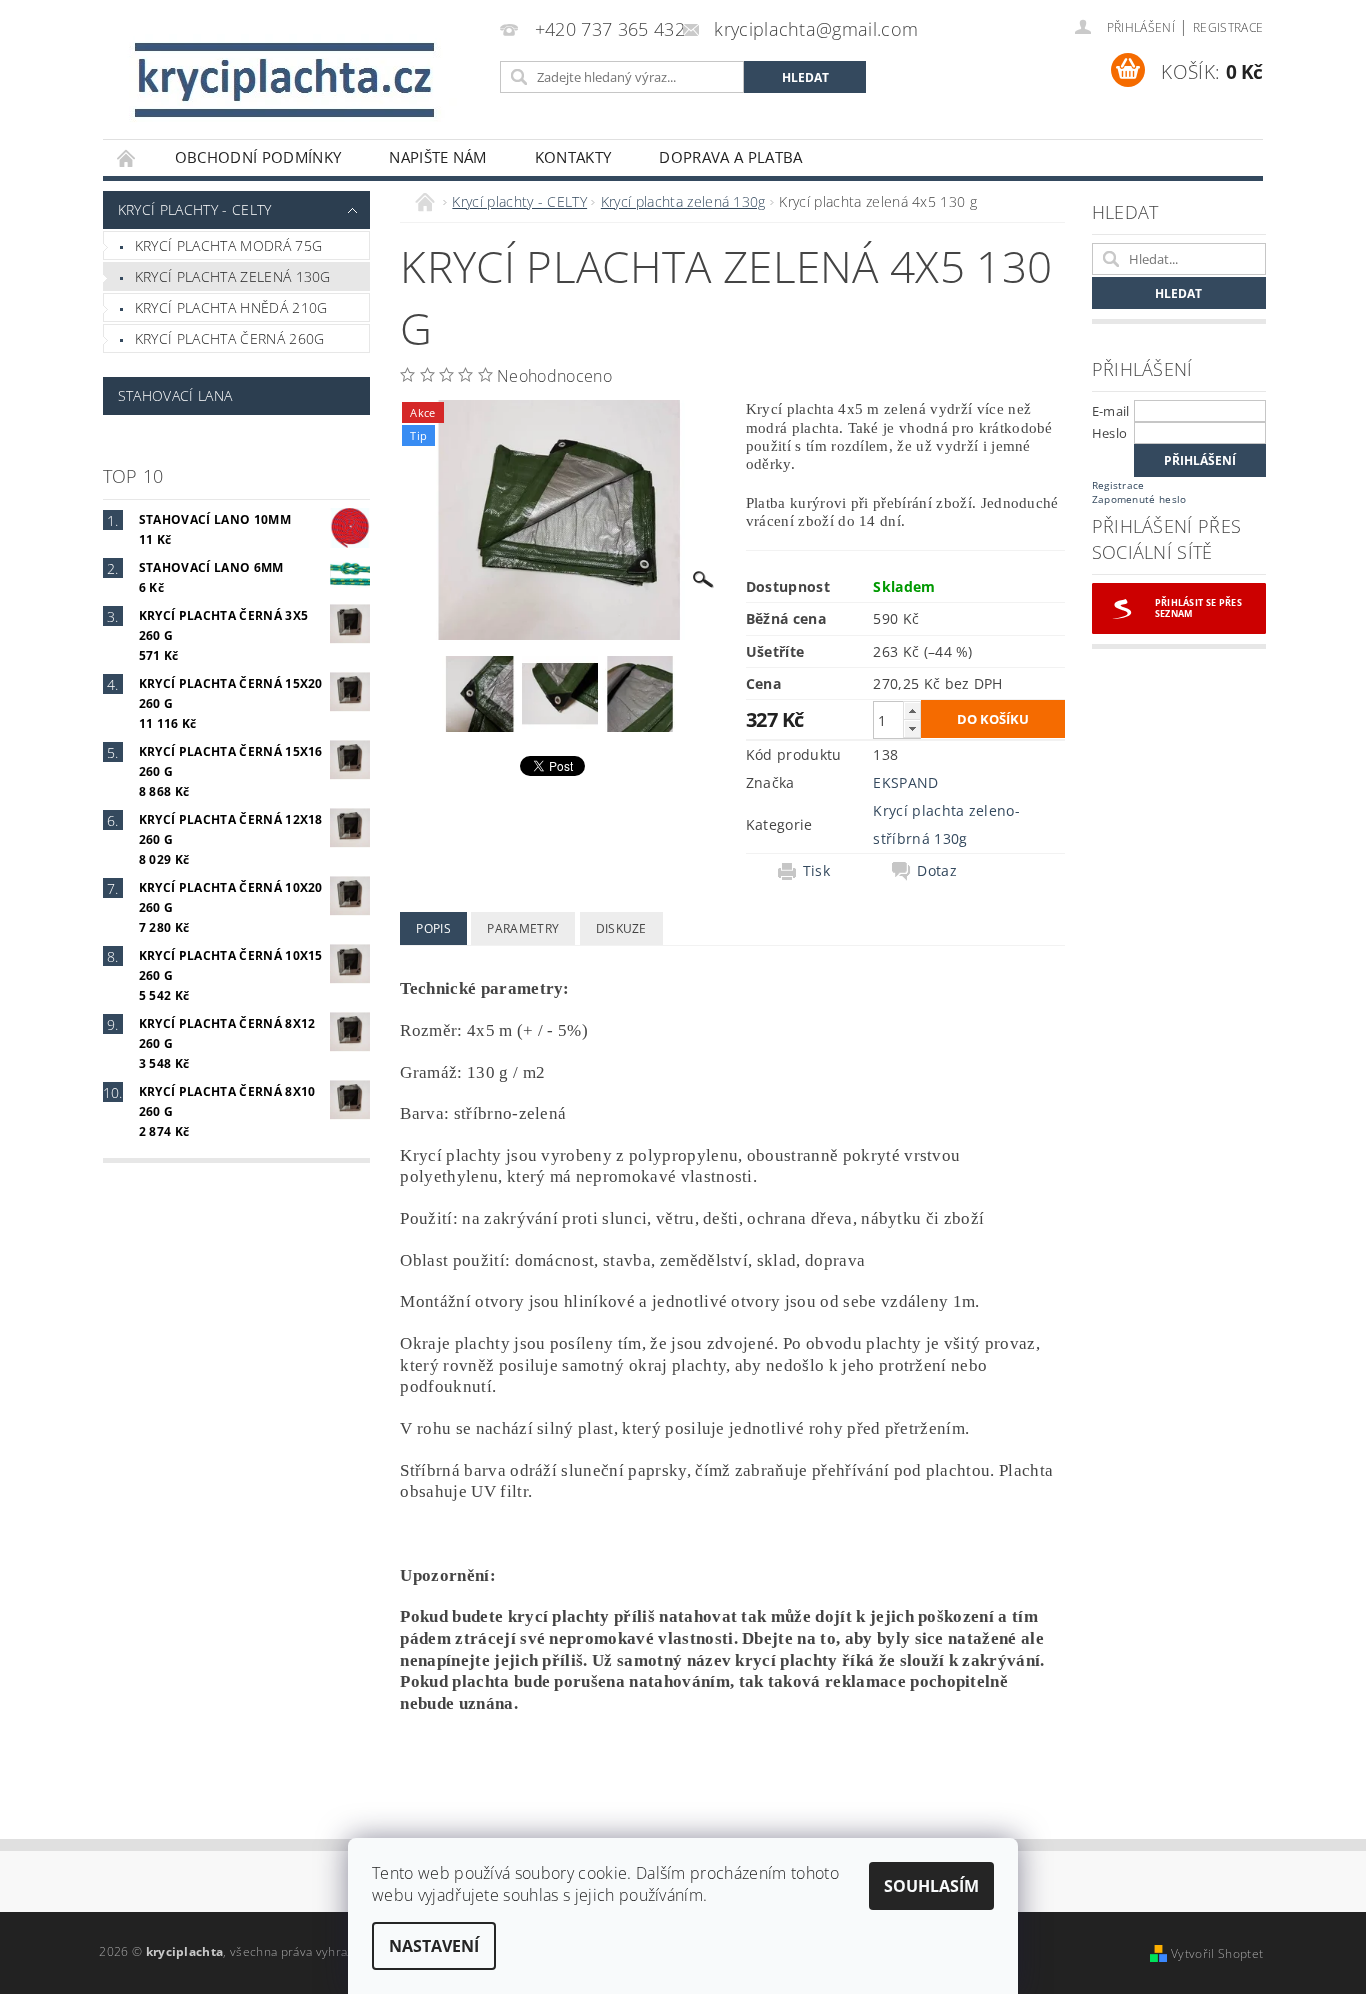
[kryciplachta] (288, 79)
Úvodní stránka (127, 157)
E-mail (1111, 411)
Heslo (1110, 433)
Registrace (1228, 27)
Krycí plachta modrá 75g (228, 245)
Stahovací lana (175, 395)
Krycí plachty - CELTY (195, 209)
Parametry (523, 928)
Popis (433, 928)
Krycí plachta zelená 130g (233, 276)
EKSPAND (905, 782)
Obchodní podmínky (258, 157)
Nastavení (434, 1946)
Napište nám (438, 157)
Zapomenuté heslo (1139, 499)
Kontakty (573, 157)
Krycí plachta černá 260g (230, 338)
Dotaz (937, 871)
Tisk (816, 871)
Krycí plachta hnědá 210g (231, 307)
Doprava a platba (730, 157)
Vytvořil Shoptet (1217, 1953)
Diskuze (621, 928)
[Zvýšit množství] (912, 710)
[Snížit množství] (912, 728)
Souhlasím (931, 1886)
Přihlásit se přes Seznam (1198, 608)
